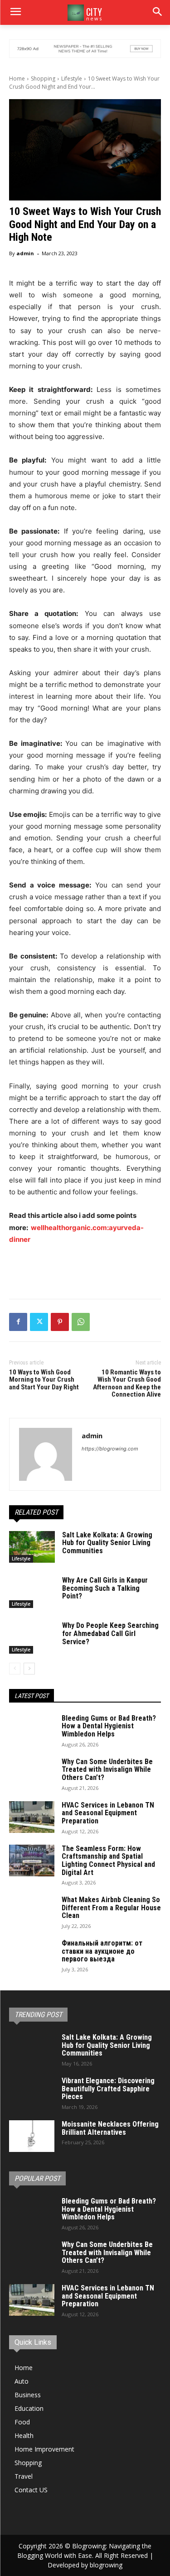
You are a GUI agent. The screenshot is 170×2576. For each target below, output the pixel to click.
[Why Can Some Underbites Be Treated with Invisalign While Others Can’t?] (32, 1774)
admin (25, 253)
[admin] (46, 1454)
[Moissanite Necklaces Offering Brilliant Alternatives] (32, 2136)
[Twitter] (39, 1322)
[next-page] (29, 1669)
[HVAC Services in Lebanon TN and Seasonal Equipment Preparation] (32, 1817)
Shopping (43, 79)
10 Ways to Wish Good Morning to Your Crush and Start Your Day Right (44, 1380)
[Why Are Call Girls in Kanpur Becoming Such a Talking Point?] (32, 1592)
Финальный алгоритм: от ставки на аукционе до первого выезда (102, 1951)
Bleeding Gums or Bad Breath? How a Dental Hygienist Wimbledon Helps (109, 1726)
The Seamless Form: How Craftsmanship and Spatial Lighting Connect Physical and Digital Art (108, 1860)
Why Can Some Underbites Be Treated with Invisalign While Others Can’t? (107, 1770)
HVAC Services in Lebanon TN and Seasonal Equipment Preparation (108, 1813)
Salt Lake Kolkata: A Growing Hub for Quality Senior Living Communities (107, 1543)
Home (17, 79)
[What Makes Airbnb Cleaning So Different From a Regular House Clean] (32, 1912)
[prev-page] (15, 1669)
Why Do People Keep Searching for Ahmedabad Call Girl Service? (110, 1633)
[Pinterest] (60, 1322)
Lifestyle (72, 79)
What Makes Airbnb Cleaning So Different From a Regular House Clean (111, 1908)
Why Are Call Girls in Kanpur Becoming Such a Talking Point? (105, 1588)
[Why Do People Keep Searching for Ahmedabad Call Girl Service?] (32, 1637)
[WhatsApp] (81, 1322)
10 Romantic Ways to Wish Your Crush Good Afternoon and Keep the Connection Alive (127, 1383)
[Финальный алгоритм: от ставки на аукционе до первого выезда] (32, 1955)
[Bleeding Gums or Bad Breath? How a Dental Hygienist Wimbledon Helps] (32, 1730)
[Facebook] (18, 1322)
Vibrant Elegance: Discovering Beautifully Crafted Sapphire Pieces (108, 2089)
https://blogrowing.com (110, 1449)
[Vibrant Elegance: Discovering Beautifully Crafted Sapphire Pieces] (32, 2093)
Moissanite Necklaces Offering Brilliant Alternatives (110, 2128)
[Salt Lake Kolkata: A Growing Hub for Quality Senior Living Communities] (32, 1547)
